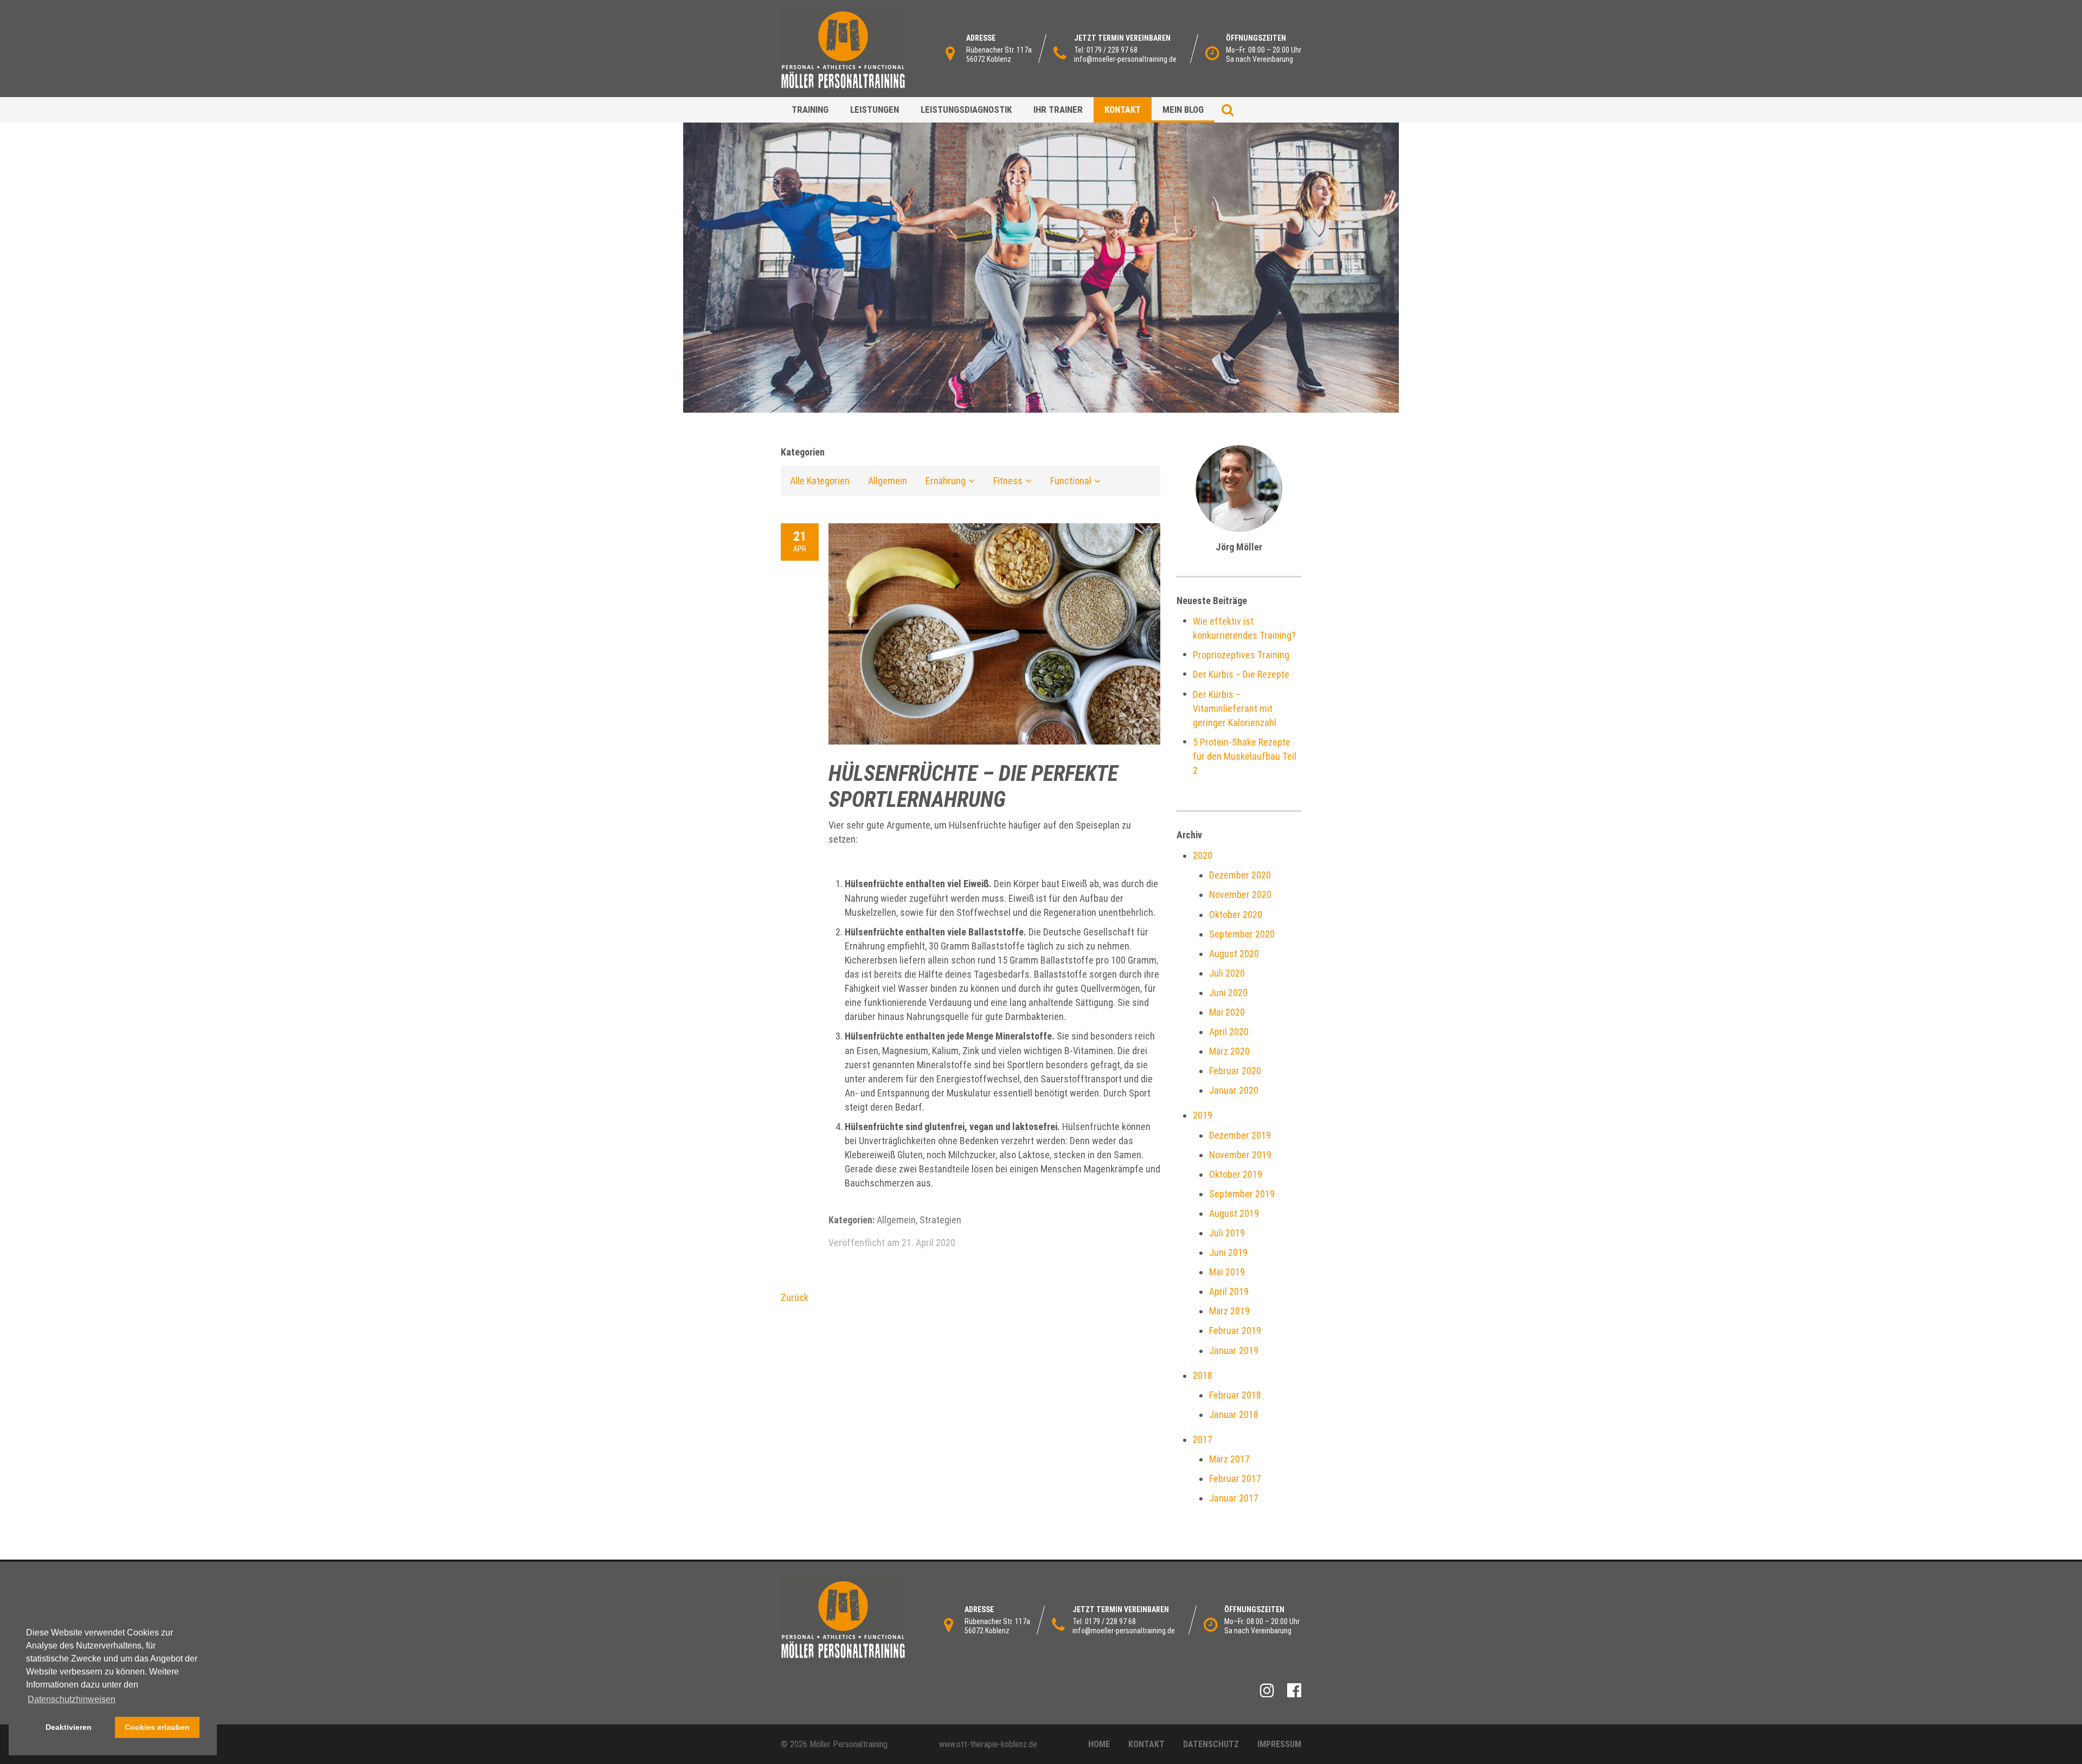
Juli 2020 (1227, 973)
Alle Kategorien (820, 481)
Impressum (1279, 1744)
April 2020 (1229, 1032)
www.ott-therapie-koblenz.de (988, 1744)
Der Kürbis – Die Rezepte (1241, 674)
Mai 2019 (1227, 1272)
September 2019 (1242, 1194)
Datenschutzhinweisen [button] (72, 1699)
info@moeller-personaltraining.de (1125, 59)
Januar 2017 (1234, 1498)
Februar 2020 (1235, 1071)
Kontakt (1123, 110)
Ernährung (946, 481)
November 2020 (1240, 894)
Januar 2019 (1234, 1351)
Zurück (795, 1297)
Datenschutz (1211, 1744)
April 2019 (1229, 1291)
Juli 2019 (1227, 1233)
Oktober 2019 (1236, 1174)
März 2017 (1229, 1459)
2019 (1203, 1115)
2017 (1203, 1439)
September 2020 (1242, 934)
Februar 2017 (1235, 1478)
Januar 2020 (1234, 1090)
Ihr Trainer (1058, 110)
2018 (1203, 1375)
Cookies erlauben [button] (157, 1727)
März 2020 (1229, 1051)
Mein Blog (1183, 110)
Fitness (1008, 481)
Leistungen (875, 110)
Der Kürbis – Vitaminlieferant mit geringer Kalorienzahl (1235, 708)
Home (1099, 1744)
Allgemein (888, 481)
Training (810, 110)
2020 (1203, 855)
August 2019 (1234, 1213)
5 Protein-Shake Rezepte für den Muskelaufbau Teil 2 (1245, 756)
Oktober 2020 (1236, 915)
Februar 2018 (1235, 1395)
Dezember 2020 (1240, 875)
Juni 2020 (1228, 993)
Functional (1071, 481)
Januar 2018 (1234, 1415)
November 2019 (1240, 1155)
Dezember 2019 (1240, 1135)
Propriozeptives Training (1241, 655)
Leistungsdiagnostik (966, 110)
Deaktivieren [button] (69, 1727)
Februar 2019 (1235, 1330)
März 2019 (1229, 1311)
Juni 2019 (1228, 1252)
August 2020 (1234, 954)
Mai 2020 (1227, 1012)
